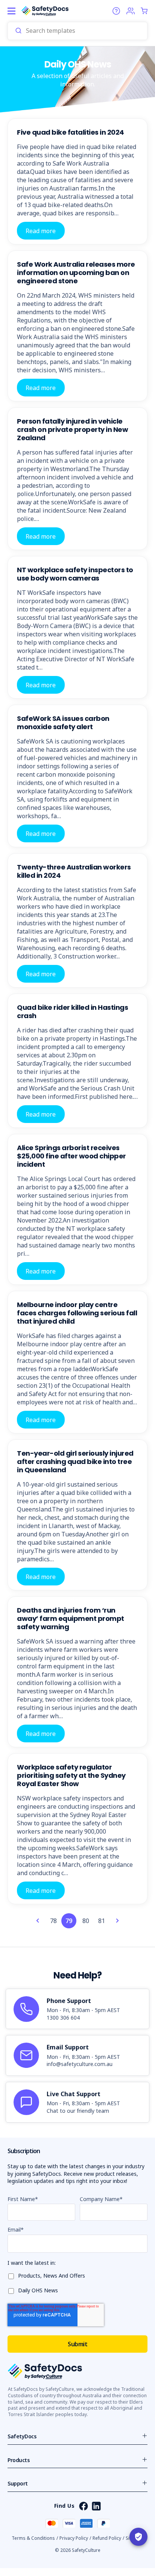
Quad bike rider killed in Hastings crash (72, 1012)
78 (53, 1921)
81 (102, 1921)
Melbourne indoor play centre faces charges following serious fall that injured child (77, 1313)
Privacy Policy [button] (74, 2538)
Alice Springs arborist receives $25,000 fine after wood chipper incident (71, 1156)
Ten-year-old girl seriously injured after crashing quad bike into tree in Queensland (75, 1462)
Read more (41, 230)
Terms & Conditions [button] (33, 2538)
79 (69, 1921)
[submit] (18, 31)
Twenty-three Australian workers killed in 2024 (74, 871)
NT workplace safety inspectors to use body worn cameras (75, 574)
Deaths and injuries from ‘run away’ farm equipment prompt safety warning (71, 1618)
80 (86, 1921)
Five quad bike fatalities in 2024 (71, 132)
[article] (77, 2009)
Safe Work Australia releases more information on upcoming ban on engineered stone (76, 273)
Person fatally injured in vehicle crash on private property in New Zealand (72, 429)
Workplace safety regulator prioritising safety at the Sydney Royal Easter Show (71, 1775)
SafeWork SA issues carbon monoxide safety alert (63, 723)
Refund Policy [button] (107, 2538)
